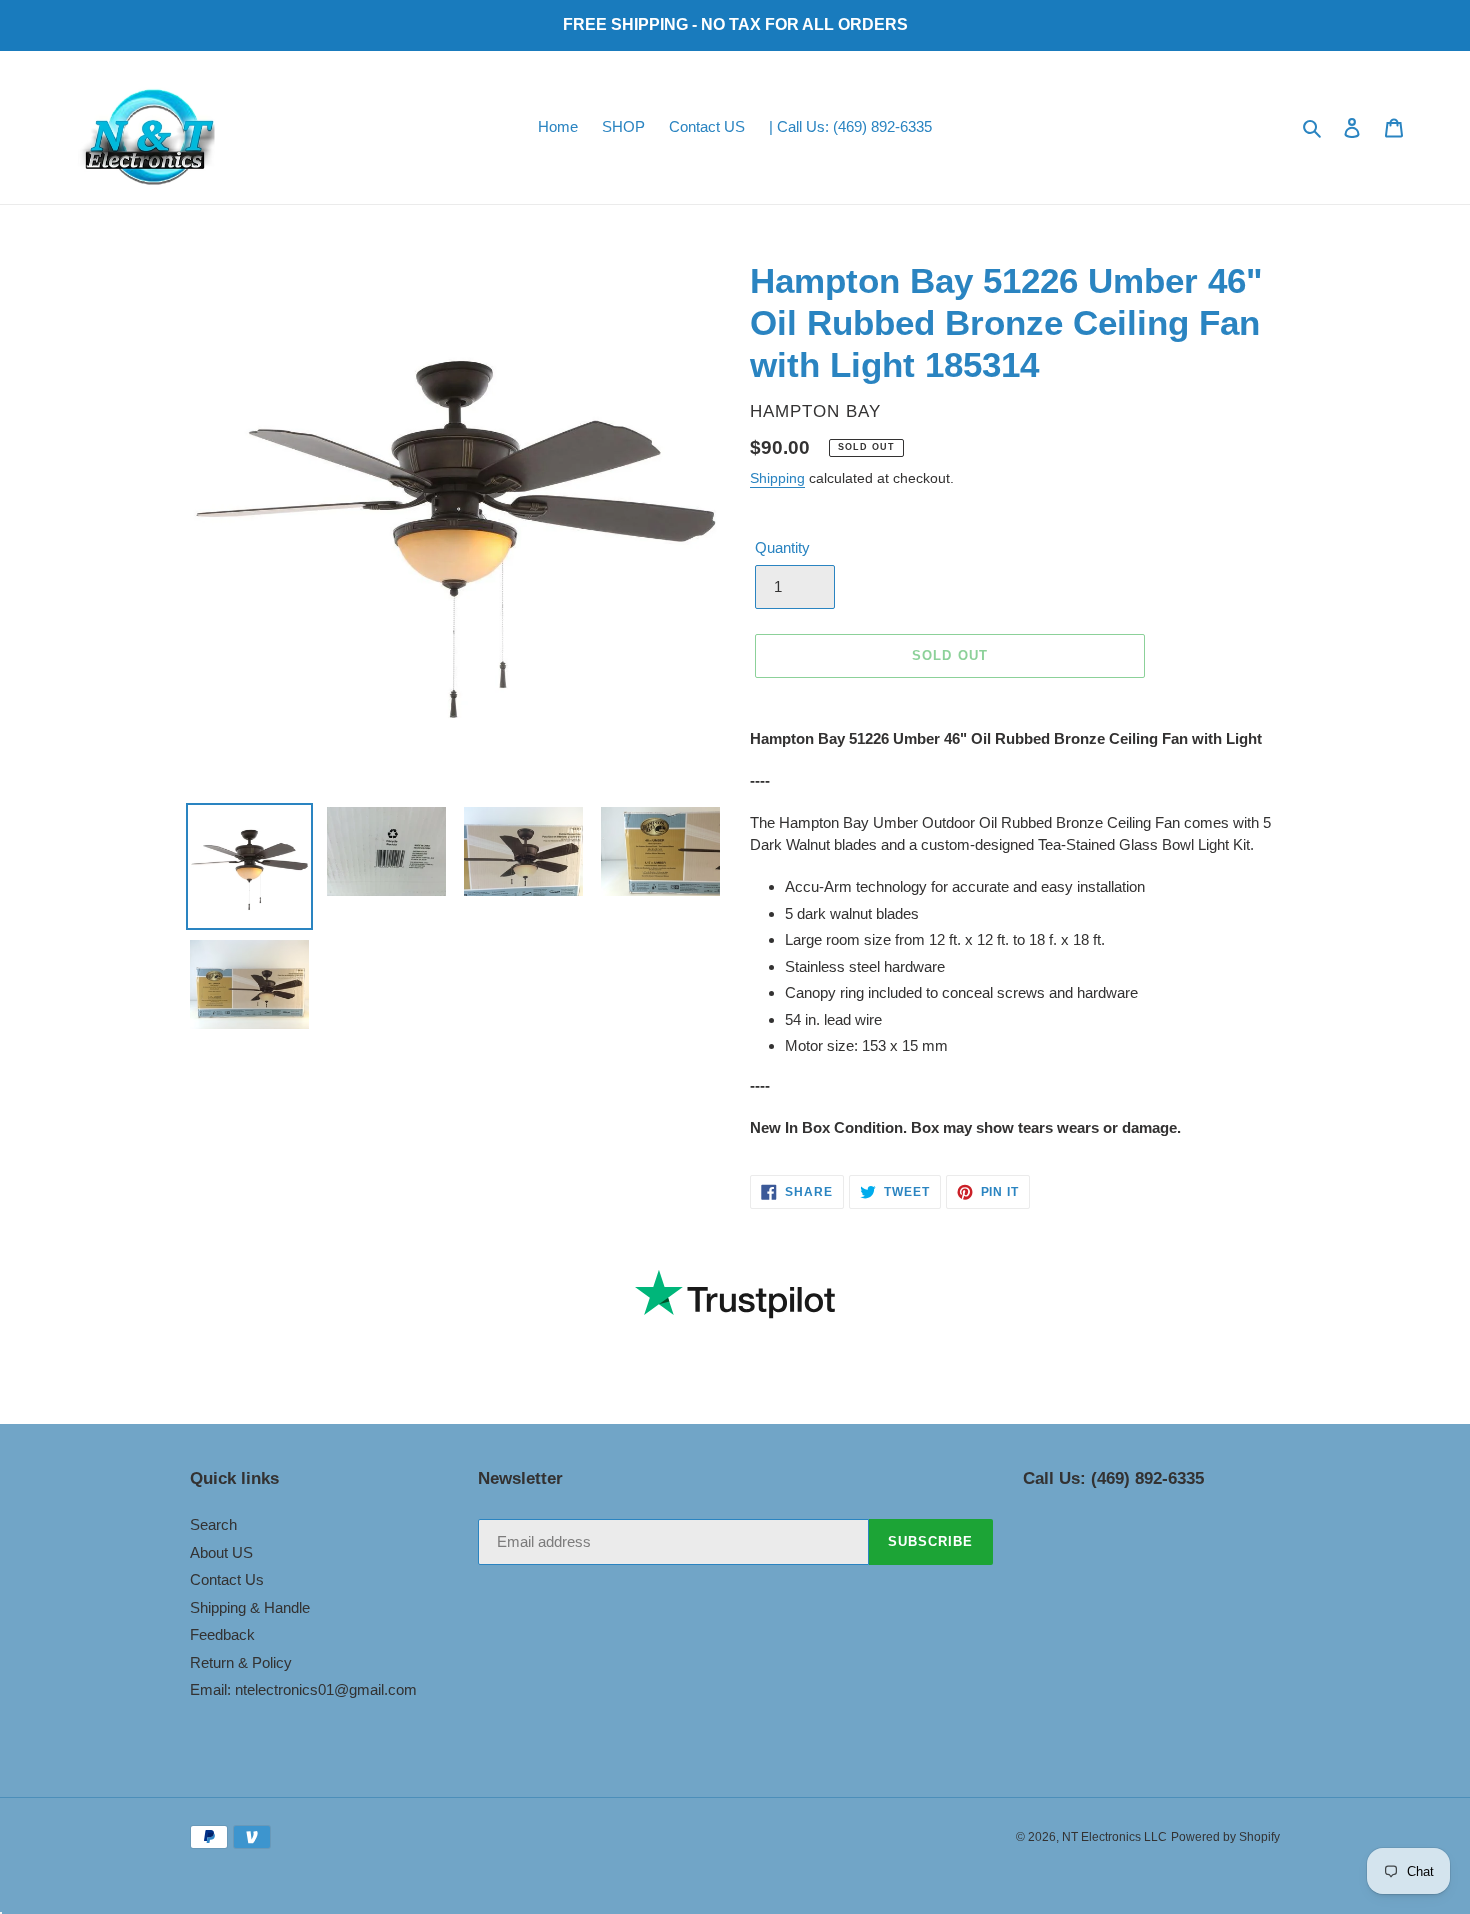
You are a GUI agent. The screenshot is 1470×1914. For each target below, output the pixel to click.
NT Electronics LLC (1114, 1837)
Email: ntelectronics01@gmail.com (303, 1689)
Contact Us (227, 1579)
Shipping (777, 478)
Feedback (222, 1634)
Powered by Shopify (1225, 1837)
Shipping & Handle (250, 1607)
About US (221, 1552)
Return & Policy (241, 1662)
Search (213, 1524)
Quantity (782, 547)
